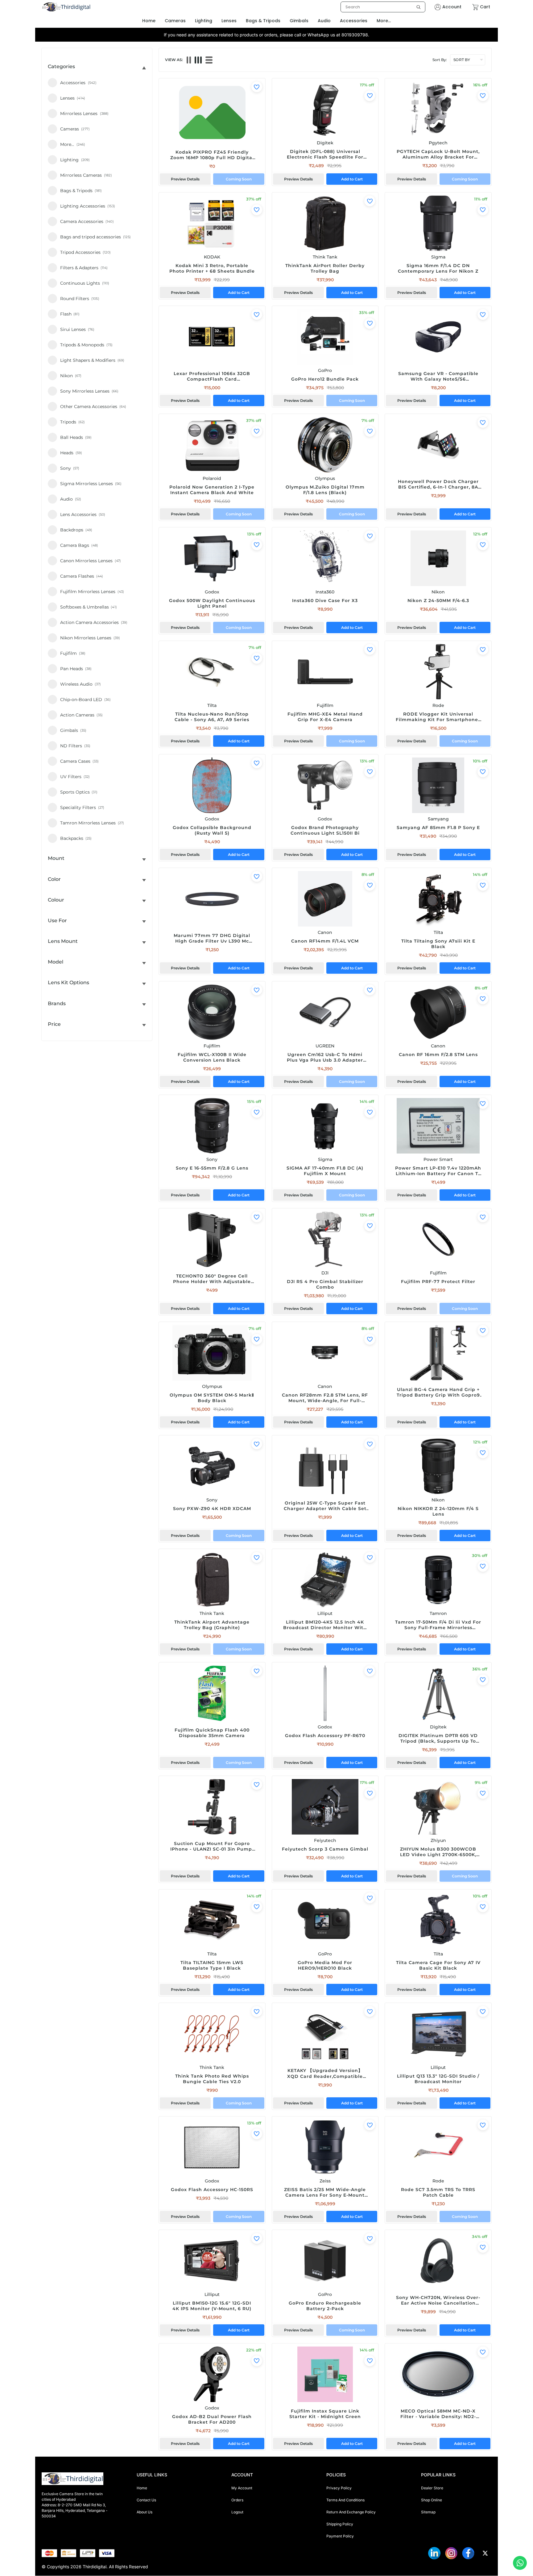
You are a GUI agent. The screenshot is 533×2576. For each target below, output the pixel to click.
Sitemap (428, 2512)
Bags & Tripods (263, 21)
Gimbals (299, 21)
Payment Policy (340, 2536)
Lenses (229, 21)
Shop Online (432, 2500)
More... (384, 21)
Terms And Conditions (345, 2500)
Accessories (354, 21)
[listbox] (383, 7)
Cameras (175, 21)
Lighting (204, 21)
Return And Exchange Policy (351, 2512)
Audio (324, 21)
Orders (237, 2500)
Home (142, 2488)
